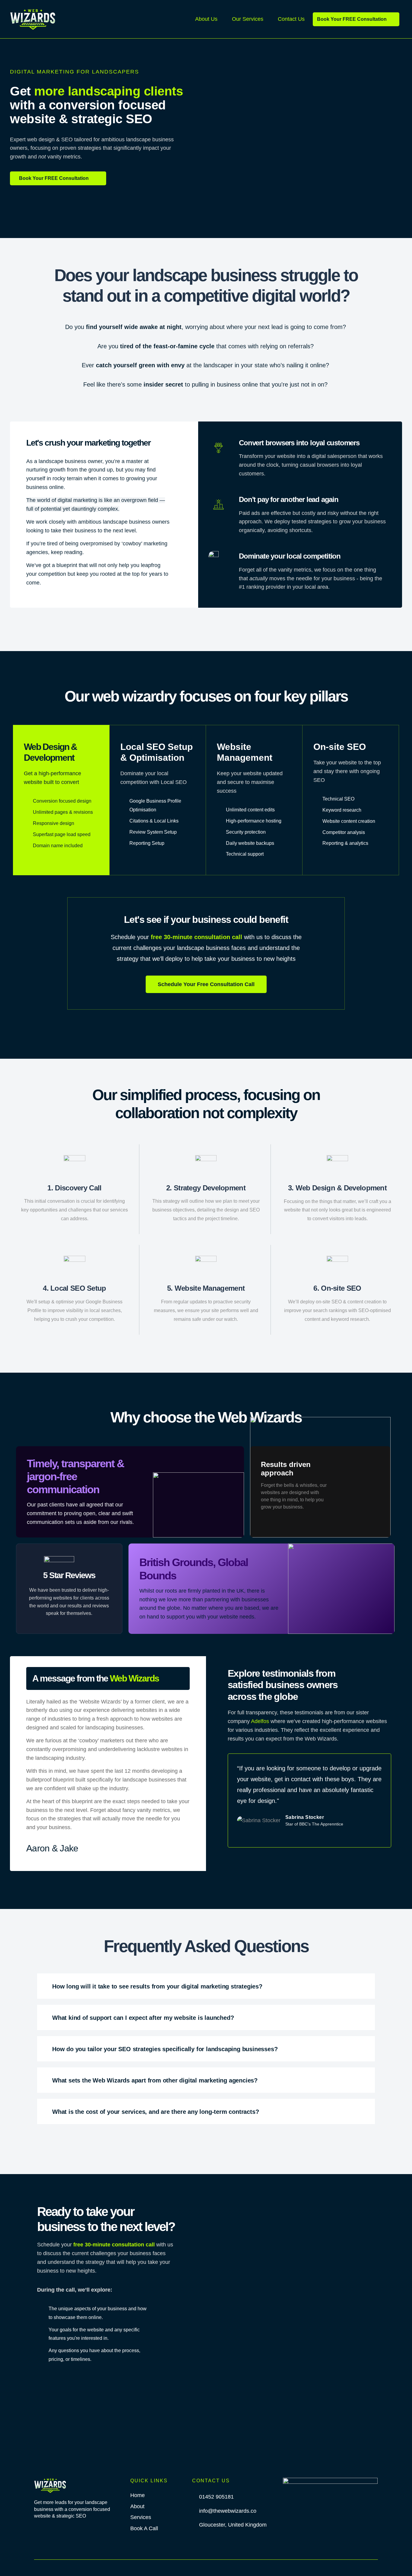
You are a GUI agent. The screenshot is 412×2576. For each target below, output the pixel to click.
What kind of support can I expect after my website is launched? (143, 2018)
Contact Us (291, 19)
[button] (206, 1986)
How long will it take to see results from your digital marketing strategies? (157, 1986)
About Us (206, 19)
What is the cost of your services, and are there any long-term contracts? (155, 2112)
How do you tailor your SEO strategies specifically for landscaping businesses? (165, 2049)
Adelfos (261, 1721)
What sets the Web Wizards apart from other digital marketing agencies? (155, 2080)
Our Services (248, 19)
